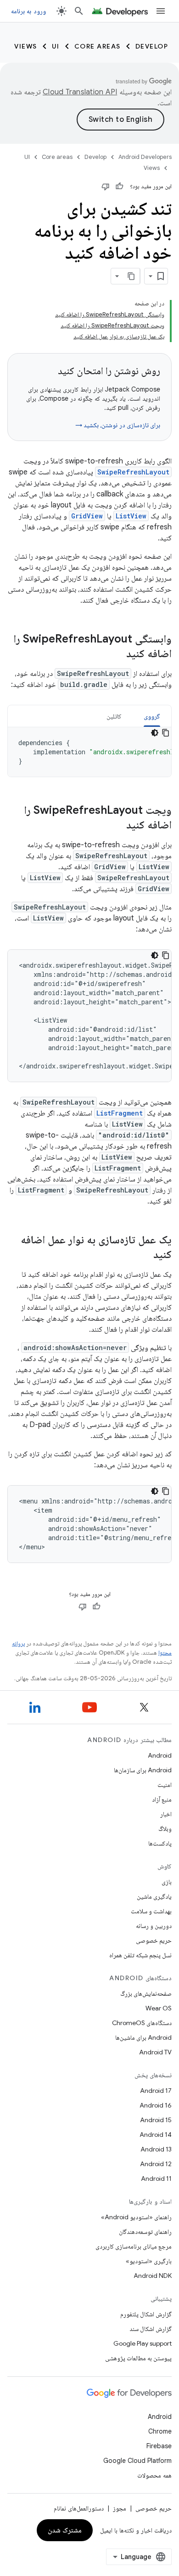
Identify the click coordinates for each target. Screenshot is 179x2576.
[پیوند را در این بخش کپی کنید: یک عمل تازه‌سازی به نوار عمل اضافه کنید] (144, 1255)
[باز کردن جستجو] (79, 11)
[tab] (152, 716)
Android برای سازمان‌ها (143, 1770)
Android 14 (156, 2135)
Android (160, 1755)
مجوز (120, 2508)
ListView (131, 516)
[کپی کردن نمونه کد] (166, 733)
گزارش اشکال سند (151, 2329)
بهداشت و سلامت (151, 1911)
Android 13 (156, 2149)
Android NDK (153, 2276)
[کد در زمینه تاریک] (155, 733)
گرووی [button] (152, 716)
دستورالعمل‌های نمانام (79, 2508)
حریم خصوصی (154, 1940)
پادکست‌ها (160, 1843)
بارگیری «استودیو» (149, 2261)
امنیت (165, 1785)
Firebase (159, 2446)
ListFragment (120, 1113)
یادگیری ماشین (154, 1896)
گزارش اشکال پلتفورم (146, 2314)
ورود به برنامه (28, 11)
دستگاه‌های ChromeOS (142, 2023)
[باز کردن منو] (161, 11)
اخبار (166, 1814)
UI (56, 46)
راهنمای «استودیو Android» (136, 2217)
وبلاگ (165, 1829)
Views (26, 46)
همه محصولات (154, 2475)
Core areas (98, 46)
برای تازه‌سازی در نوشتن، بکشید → (118, 425)
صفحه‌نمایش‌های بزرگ (146, 1993)
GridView (87, 516)
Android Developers (145, 157)
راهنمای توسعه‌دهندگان (145, 2232)
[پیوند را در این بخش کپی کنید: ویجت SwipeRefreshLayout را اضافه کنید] (117, 826)
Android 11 (156, 2178)
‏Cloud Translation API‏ (80, 92)
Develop (152, 46)
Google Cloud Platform (137, 2461)
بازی (167, 1882)
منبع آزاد (162, 1799)
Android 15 (156, 2120)
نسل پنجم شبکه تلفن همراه (140, 1955)
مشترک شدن (65, 2530)
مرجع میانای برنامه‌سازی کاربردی (134, 2246)
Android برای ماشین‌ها (143, 2037)
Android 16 (156, 2105)
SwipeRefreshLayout (133, 472)
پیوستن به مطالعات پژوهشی (138, 2358)
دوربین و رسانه (154, 1926)
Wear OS (159, 2008)
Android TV (155, 2052)
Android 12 (156, 2164)
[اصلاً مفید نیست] (106, 186)
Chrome (160, 2431)
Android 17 (156, 2091)
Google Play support (143, 2343)
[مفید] (119, 186)
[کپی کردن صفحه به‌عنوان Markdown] (132, 276)
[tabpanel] (89, 752)
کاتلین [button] (114, 716)
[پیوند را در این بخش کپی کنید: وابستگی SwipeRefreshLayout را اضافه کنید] (117, 654)
